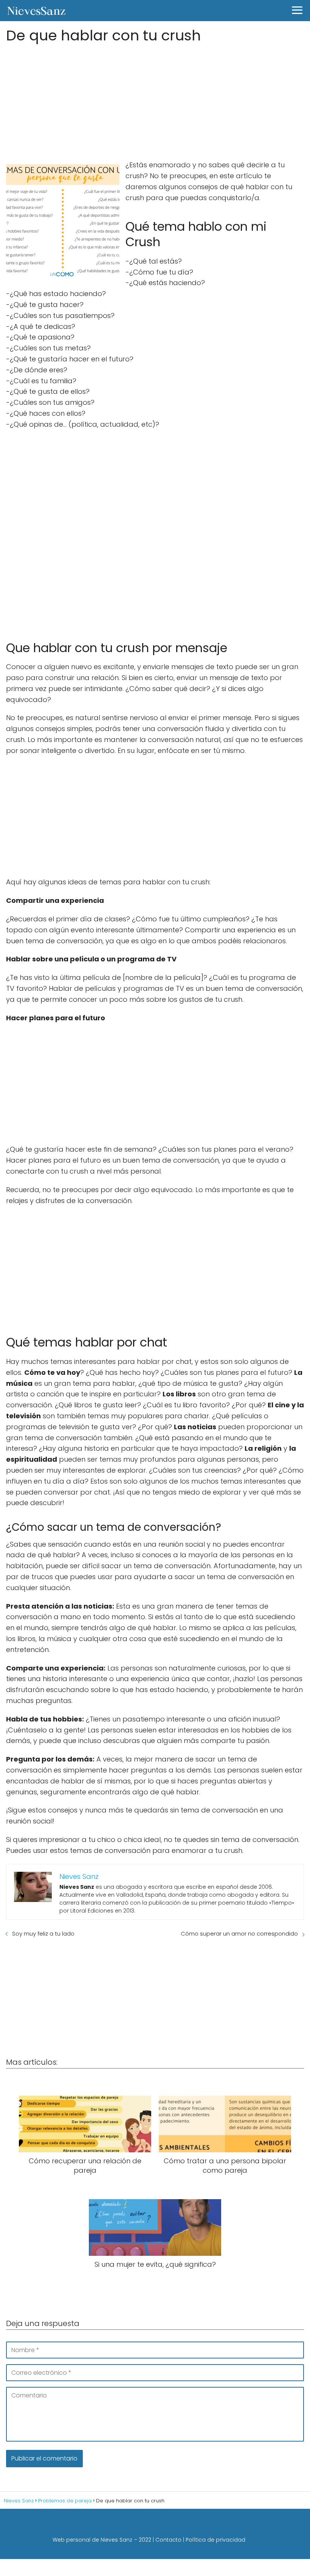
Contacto (168, 2540)
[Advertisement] (155, 99)
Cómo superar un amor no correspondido (239, 1934)
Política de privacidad (215, 2540)
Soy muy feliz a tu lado (43, 1934)
